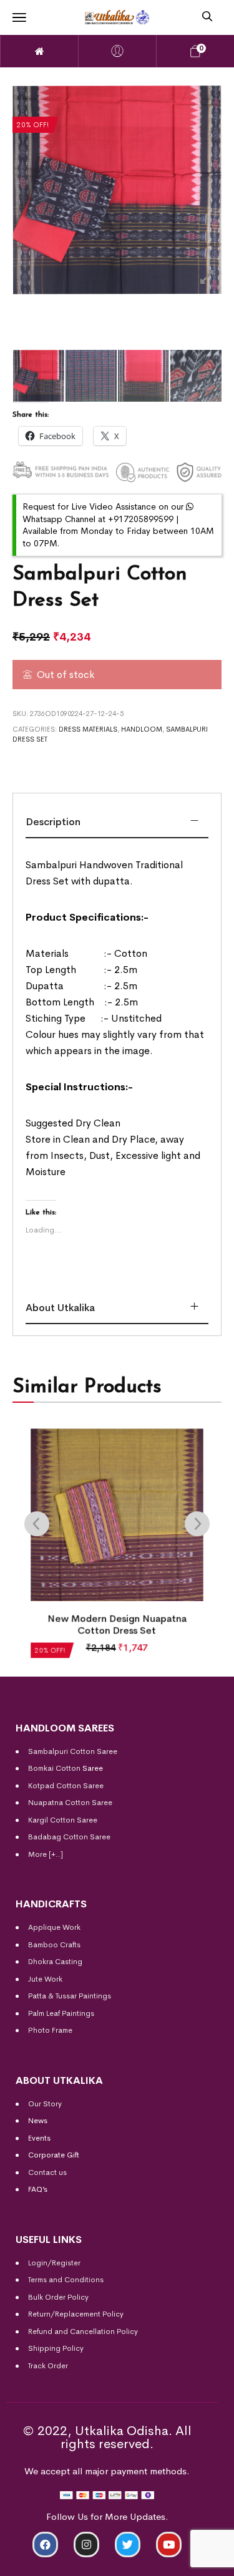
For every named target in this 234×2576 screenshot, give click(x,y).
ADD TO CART (55, 2561)
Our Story (45, 2104)
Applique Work (54, 1927)
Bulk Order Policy (58, 2297)
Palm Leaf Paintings (61, 2013)
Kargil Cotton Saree (63, 1820)
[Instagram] (86, 2545)
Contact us (47, 2172)
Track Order (48, 2366)
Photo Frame (50, 2030)
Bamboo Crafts (54, 1945)
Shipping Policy (56, 2348)
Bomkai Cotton (54, 1768)
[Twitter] (128, 2545)
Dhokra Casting (55, 1962)
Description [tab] (53, 822)
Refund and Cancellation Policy (83, 2331)
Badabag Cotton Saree (69, 1837)
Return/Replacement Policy (76, 2314)
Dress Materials (88, 729)
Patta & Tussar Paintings (70, 1996)
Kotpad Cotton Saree (66, 1786)
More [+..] (46, 1854)
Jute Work (45, 1979)
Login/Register (54, 2263)
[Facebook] (45, 2545)
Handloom (142, 729)
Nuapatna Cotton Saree (70, 1803)
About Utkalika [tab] (60, 1308)
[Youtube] (169, 2545)
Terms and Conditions (66, 2280)
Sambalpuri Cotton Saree (73, 1751)
